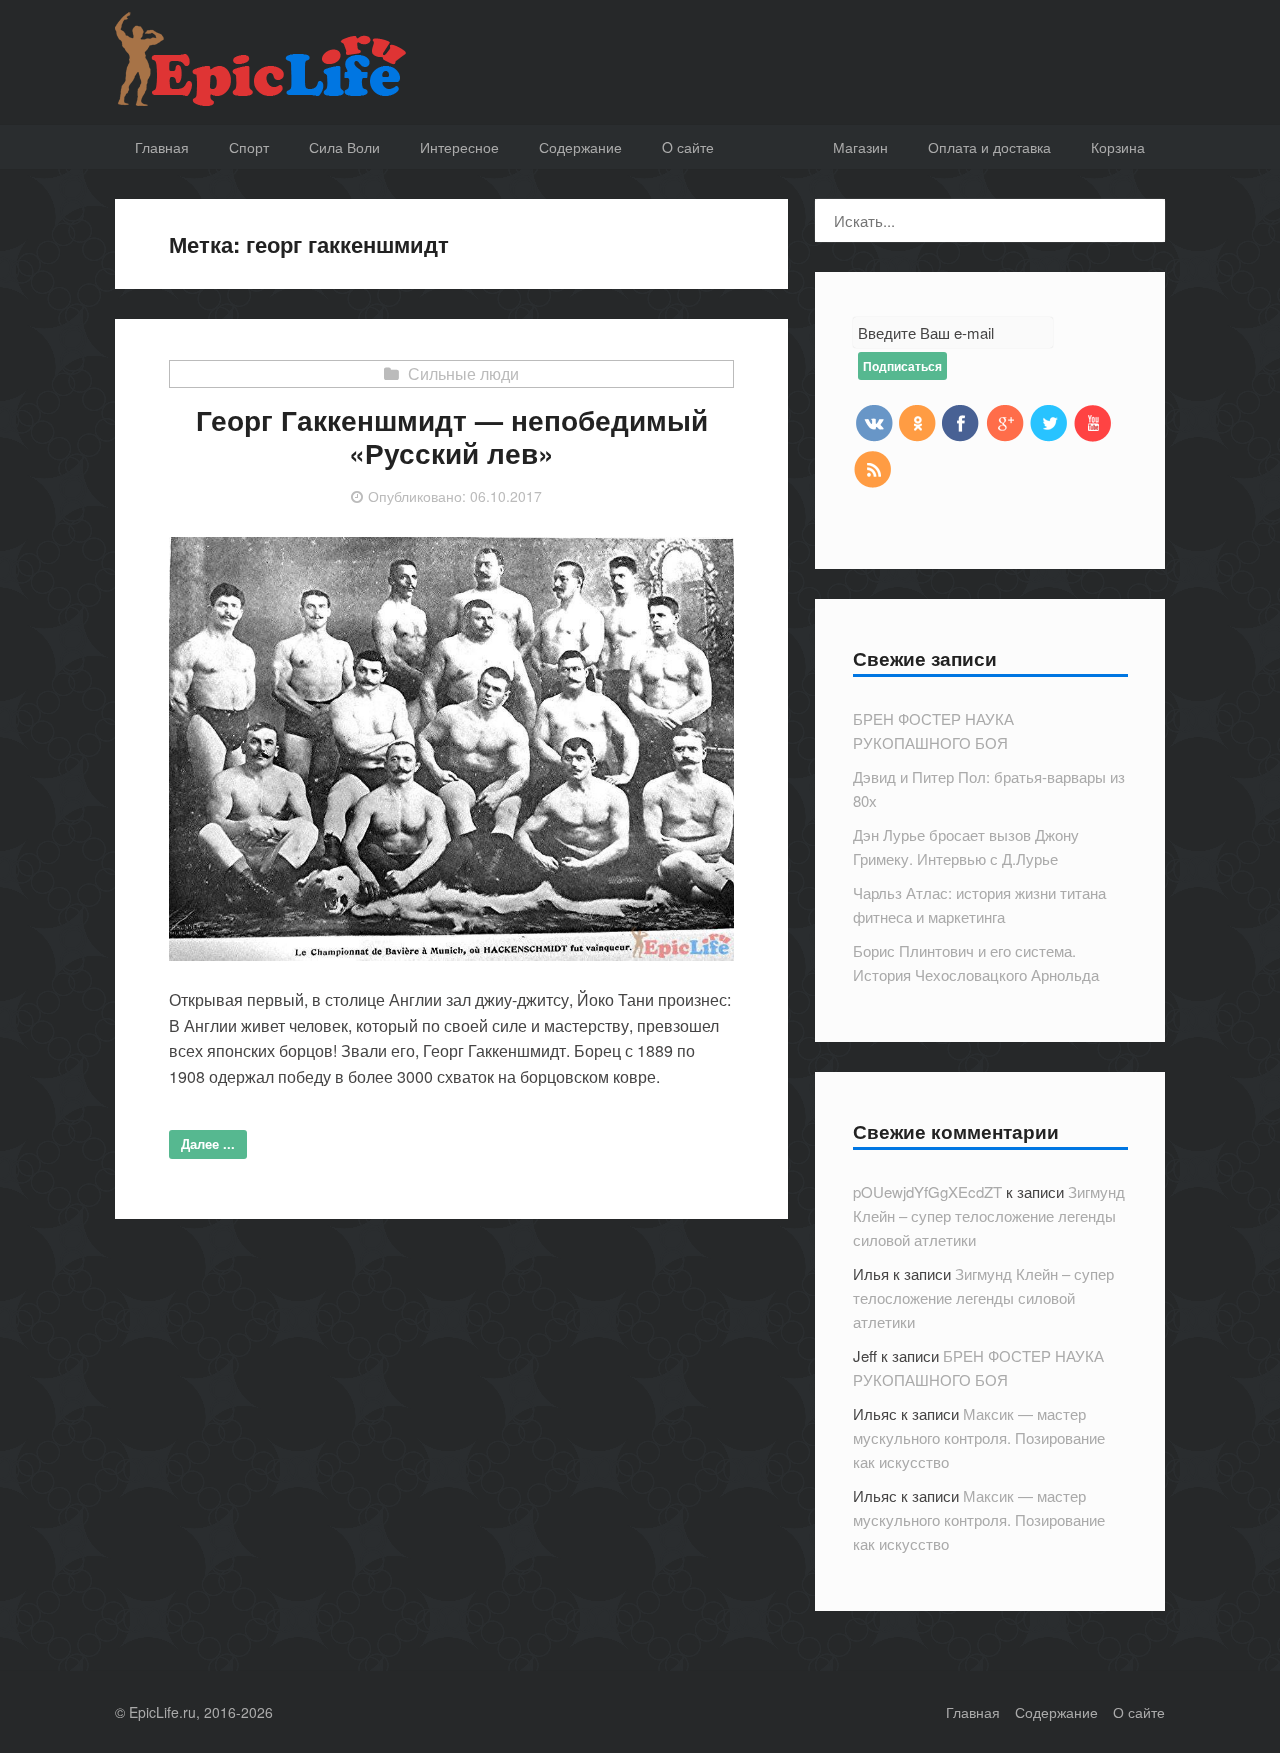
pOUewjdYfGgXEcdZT (927, 1191)
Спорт (249, 147)
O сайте (688, 147)
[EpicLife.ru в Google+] (1005, 422)
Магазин (860, 147)
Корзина (1118, 147)
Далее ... (208, 1143)
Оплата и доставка (989, 147)
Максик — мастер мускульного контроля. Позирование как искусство (979, 1437)
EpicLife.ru (162, 1712)
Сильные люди (463, 373)
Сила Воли (344, 147)
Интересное (459, 147)
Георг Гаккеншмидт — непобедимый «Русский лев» (452, 436)
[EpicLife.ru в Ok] (917, 422)
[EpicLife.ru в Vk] (873, 422)
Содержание (580, 147)
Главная (162, 147)
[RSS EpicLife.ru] (873, 468)
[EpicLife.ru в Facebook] (961, 422)
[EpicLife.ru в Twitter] (1049, 422)
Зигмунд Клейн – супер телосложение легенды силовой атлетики (989, 1215)
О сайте (1139, 1712)
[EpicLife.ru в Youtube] (1093, 422)
